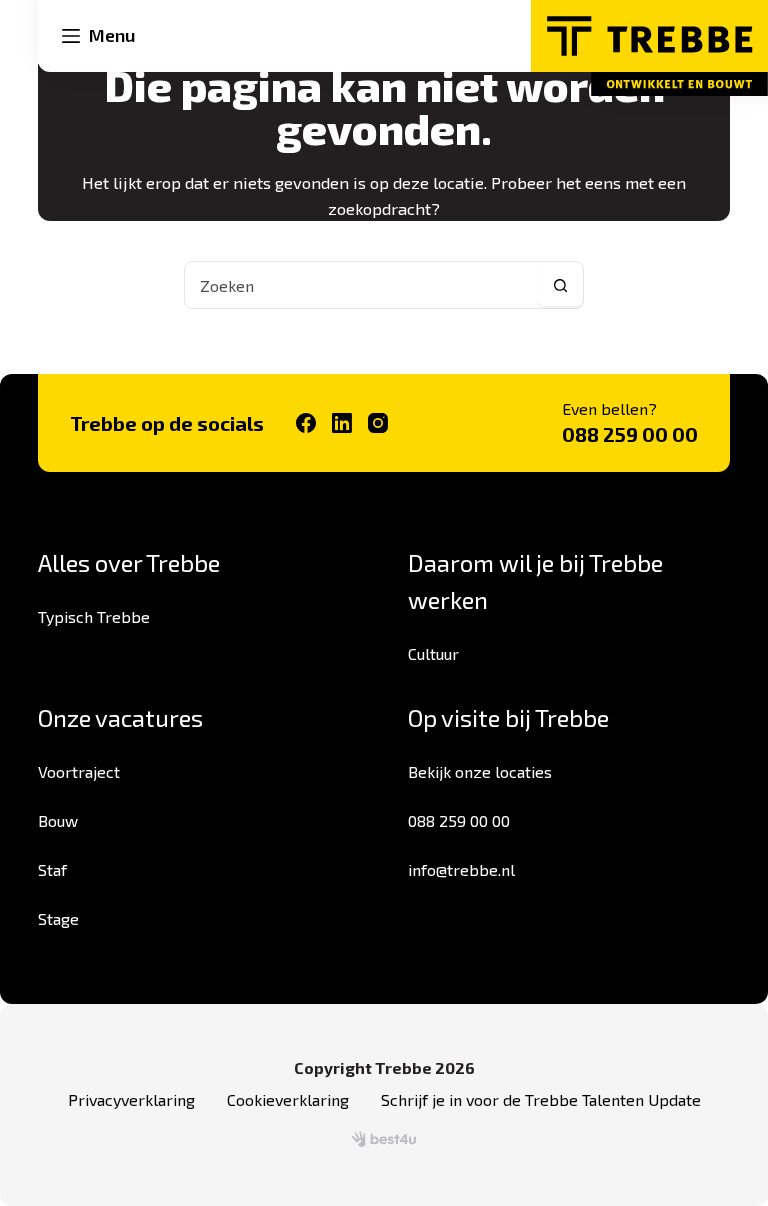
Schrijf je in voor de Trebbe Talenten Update (541, 1099)
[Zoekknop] (560, 285)
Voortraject (79, 771)
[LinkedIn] (342, 423)
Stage (58, 918)
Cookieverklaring (288, 1099)
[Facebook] (306, 423)
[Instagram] (378, 423)
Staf (52, 869)
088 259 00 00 (630, 434)
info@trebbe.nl (461, 869)
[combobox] (361, 285)
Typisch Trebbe (94, 616)
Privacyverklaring (131, 1099)
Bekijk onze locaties (480, 771)
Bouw (58, 820)
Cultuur (433, 653)
